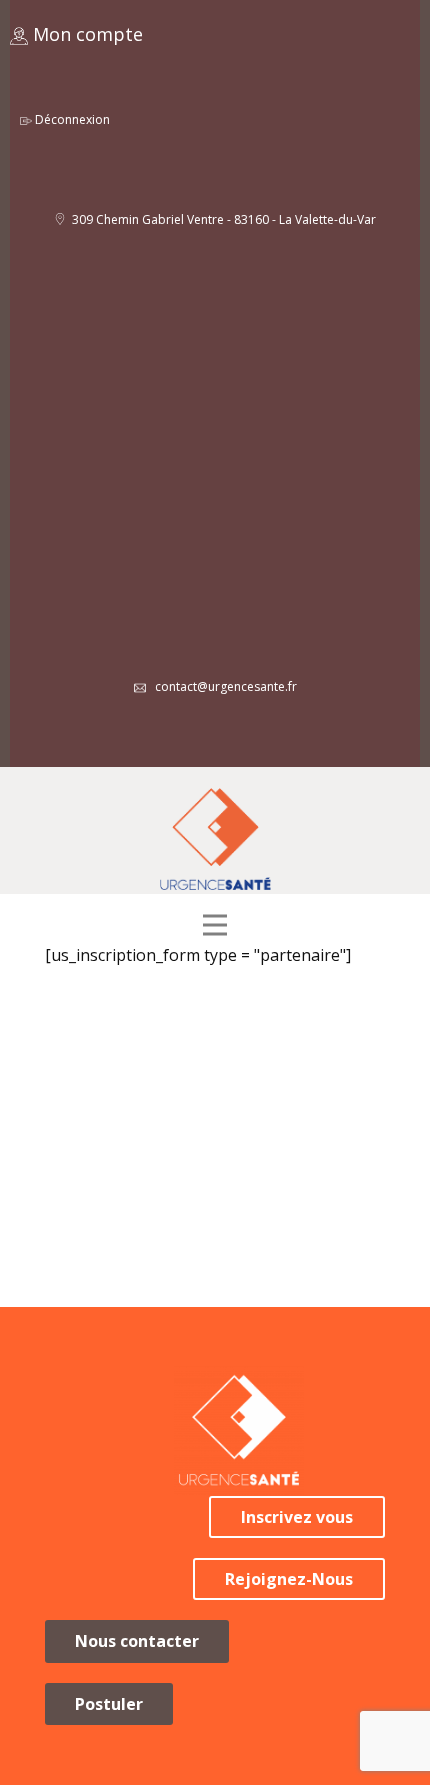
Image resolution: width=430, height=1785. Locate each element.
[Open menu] (215, 926)
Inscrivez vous (297, 1517)
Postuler (109, 1704)
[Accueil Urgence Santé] (215, 839)
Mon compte (85, 34)
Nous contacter (137, 1641)
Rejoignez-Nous (289, 1579)
